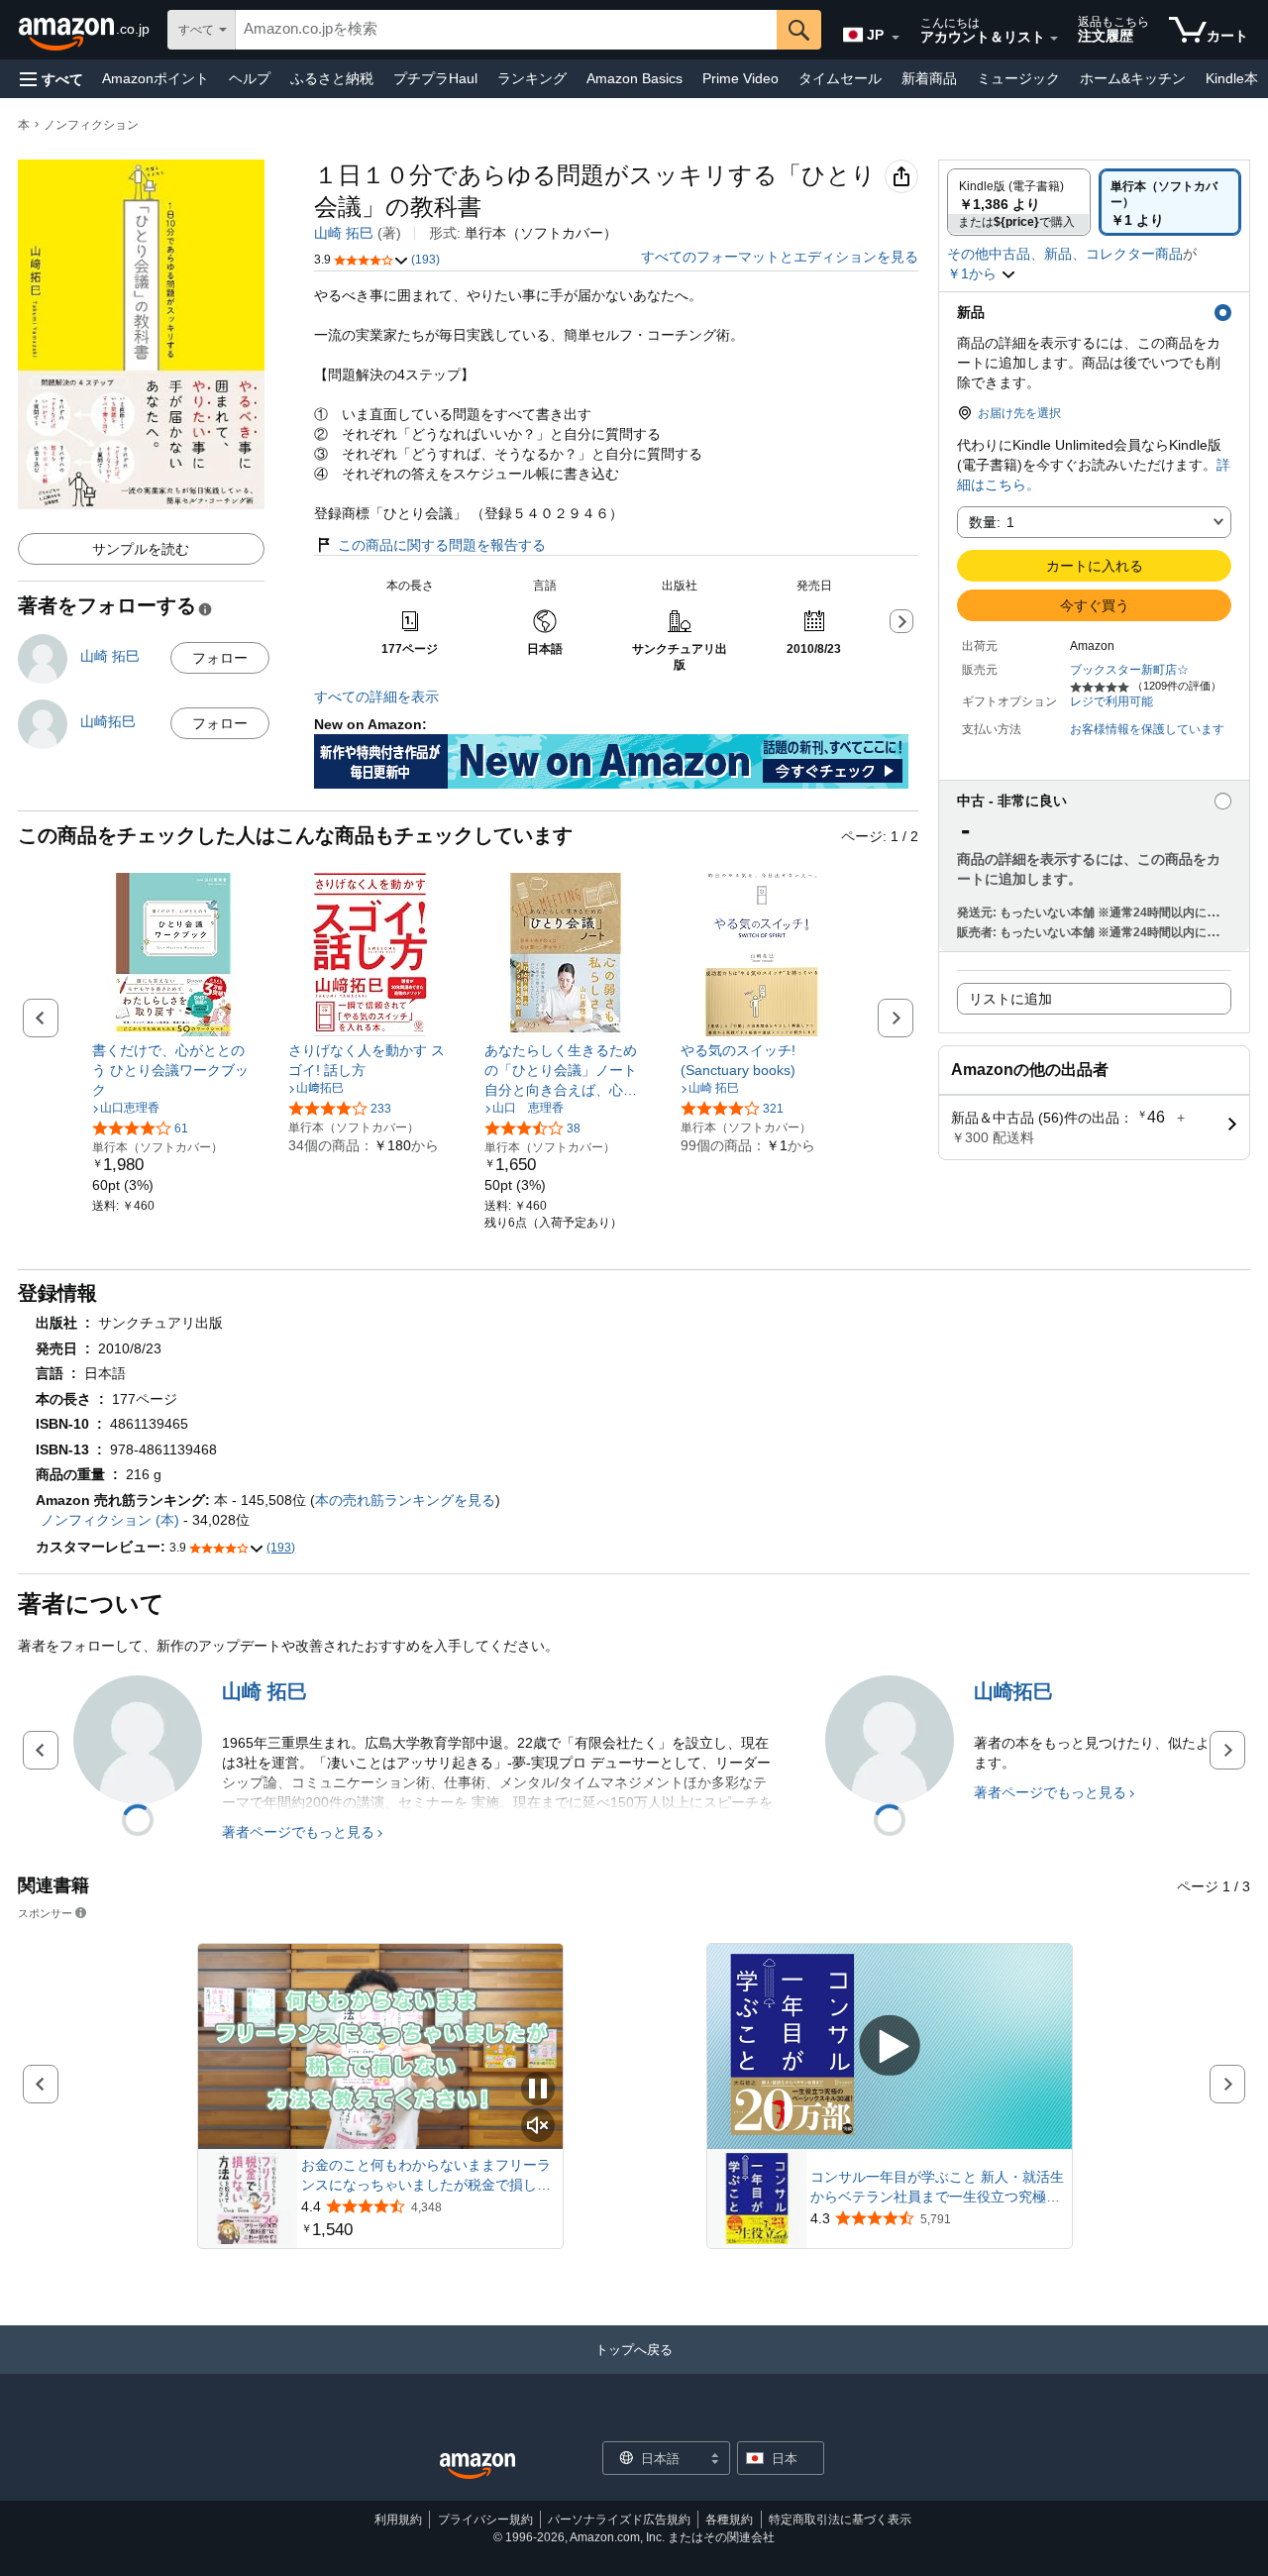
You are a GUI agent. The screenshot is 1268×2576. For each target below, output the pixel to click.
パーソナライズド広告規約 (619, 2520)
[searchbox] (506, 30)
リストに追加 (1010, 999)
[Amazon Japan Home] (477, 2467)
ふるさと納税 (332, 78)
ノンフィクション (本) (110, 1520)
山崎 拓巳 (344, 233)
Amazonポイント (156, 78)
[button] (52, 79)
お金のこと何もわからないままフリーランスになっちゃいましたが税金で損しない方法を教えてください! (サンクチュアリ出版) (426, 2176)
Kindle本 (1232, 78)
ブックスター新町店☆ (1129, 670)
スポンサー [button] (45, 1913)
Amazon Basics (634, 78)
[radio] (1019, 202)
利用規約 (398, 2520)
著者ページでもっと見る (298, 1832)
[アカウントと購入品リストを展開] (1054, 39)
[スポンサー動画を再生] (890, 2046)
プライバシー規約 (485, 2520)
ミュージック (1018, 78)
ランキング (532, 78)
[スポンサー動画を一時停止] (538, 2090)
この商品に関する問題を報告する (442, 545)
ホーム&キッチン (1133, 78)
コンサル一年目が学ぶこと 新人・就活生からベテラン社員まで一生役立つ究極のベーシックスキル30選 (937, 2188)
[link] (174, 1070)
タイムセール (840, 78)
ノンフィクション (91, 125)
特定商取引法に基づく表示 (840, 2520)
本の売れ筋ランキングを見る (405, 1500)
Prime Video (740, 78)
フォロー (220, 658)
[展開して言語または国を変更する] (896, 38)
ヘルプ (250, 78)
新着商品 (929, 78)
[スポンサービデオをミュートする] (538, 2127)
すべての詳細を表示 (376, 697)
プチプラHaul (435, 78)
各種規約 (729, 2520)
